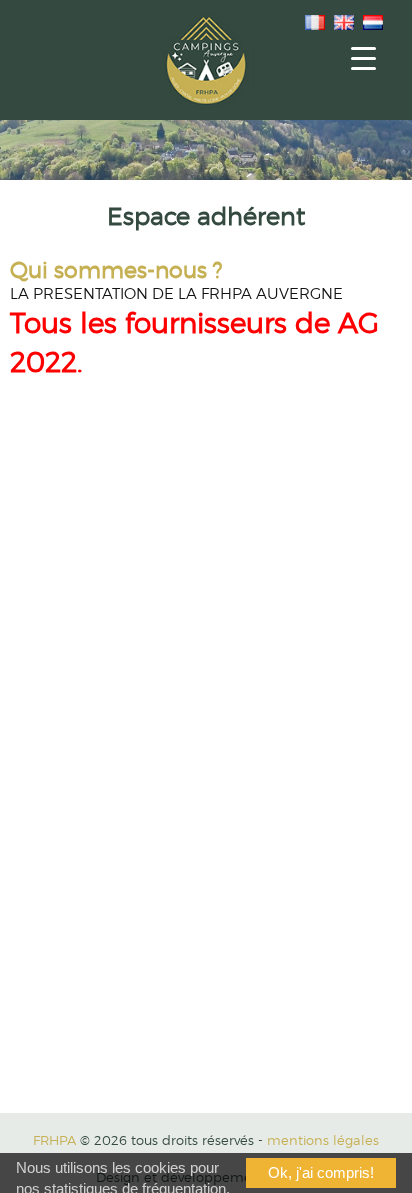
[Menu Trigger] (363, 57)
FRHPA (54, 1140)
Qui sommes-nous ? (116, 269)
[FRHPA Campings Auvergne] (206, 60)
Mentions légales (323, 1140)
